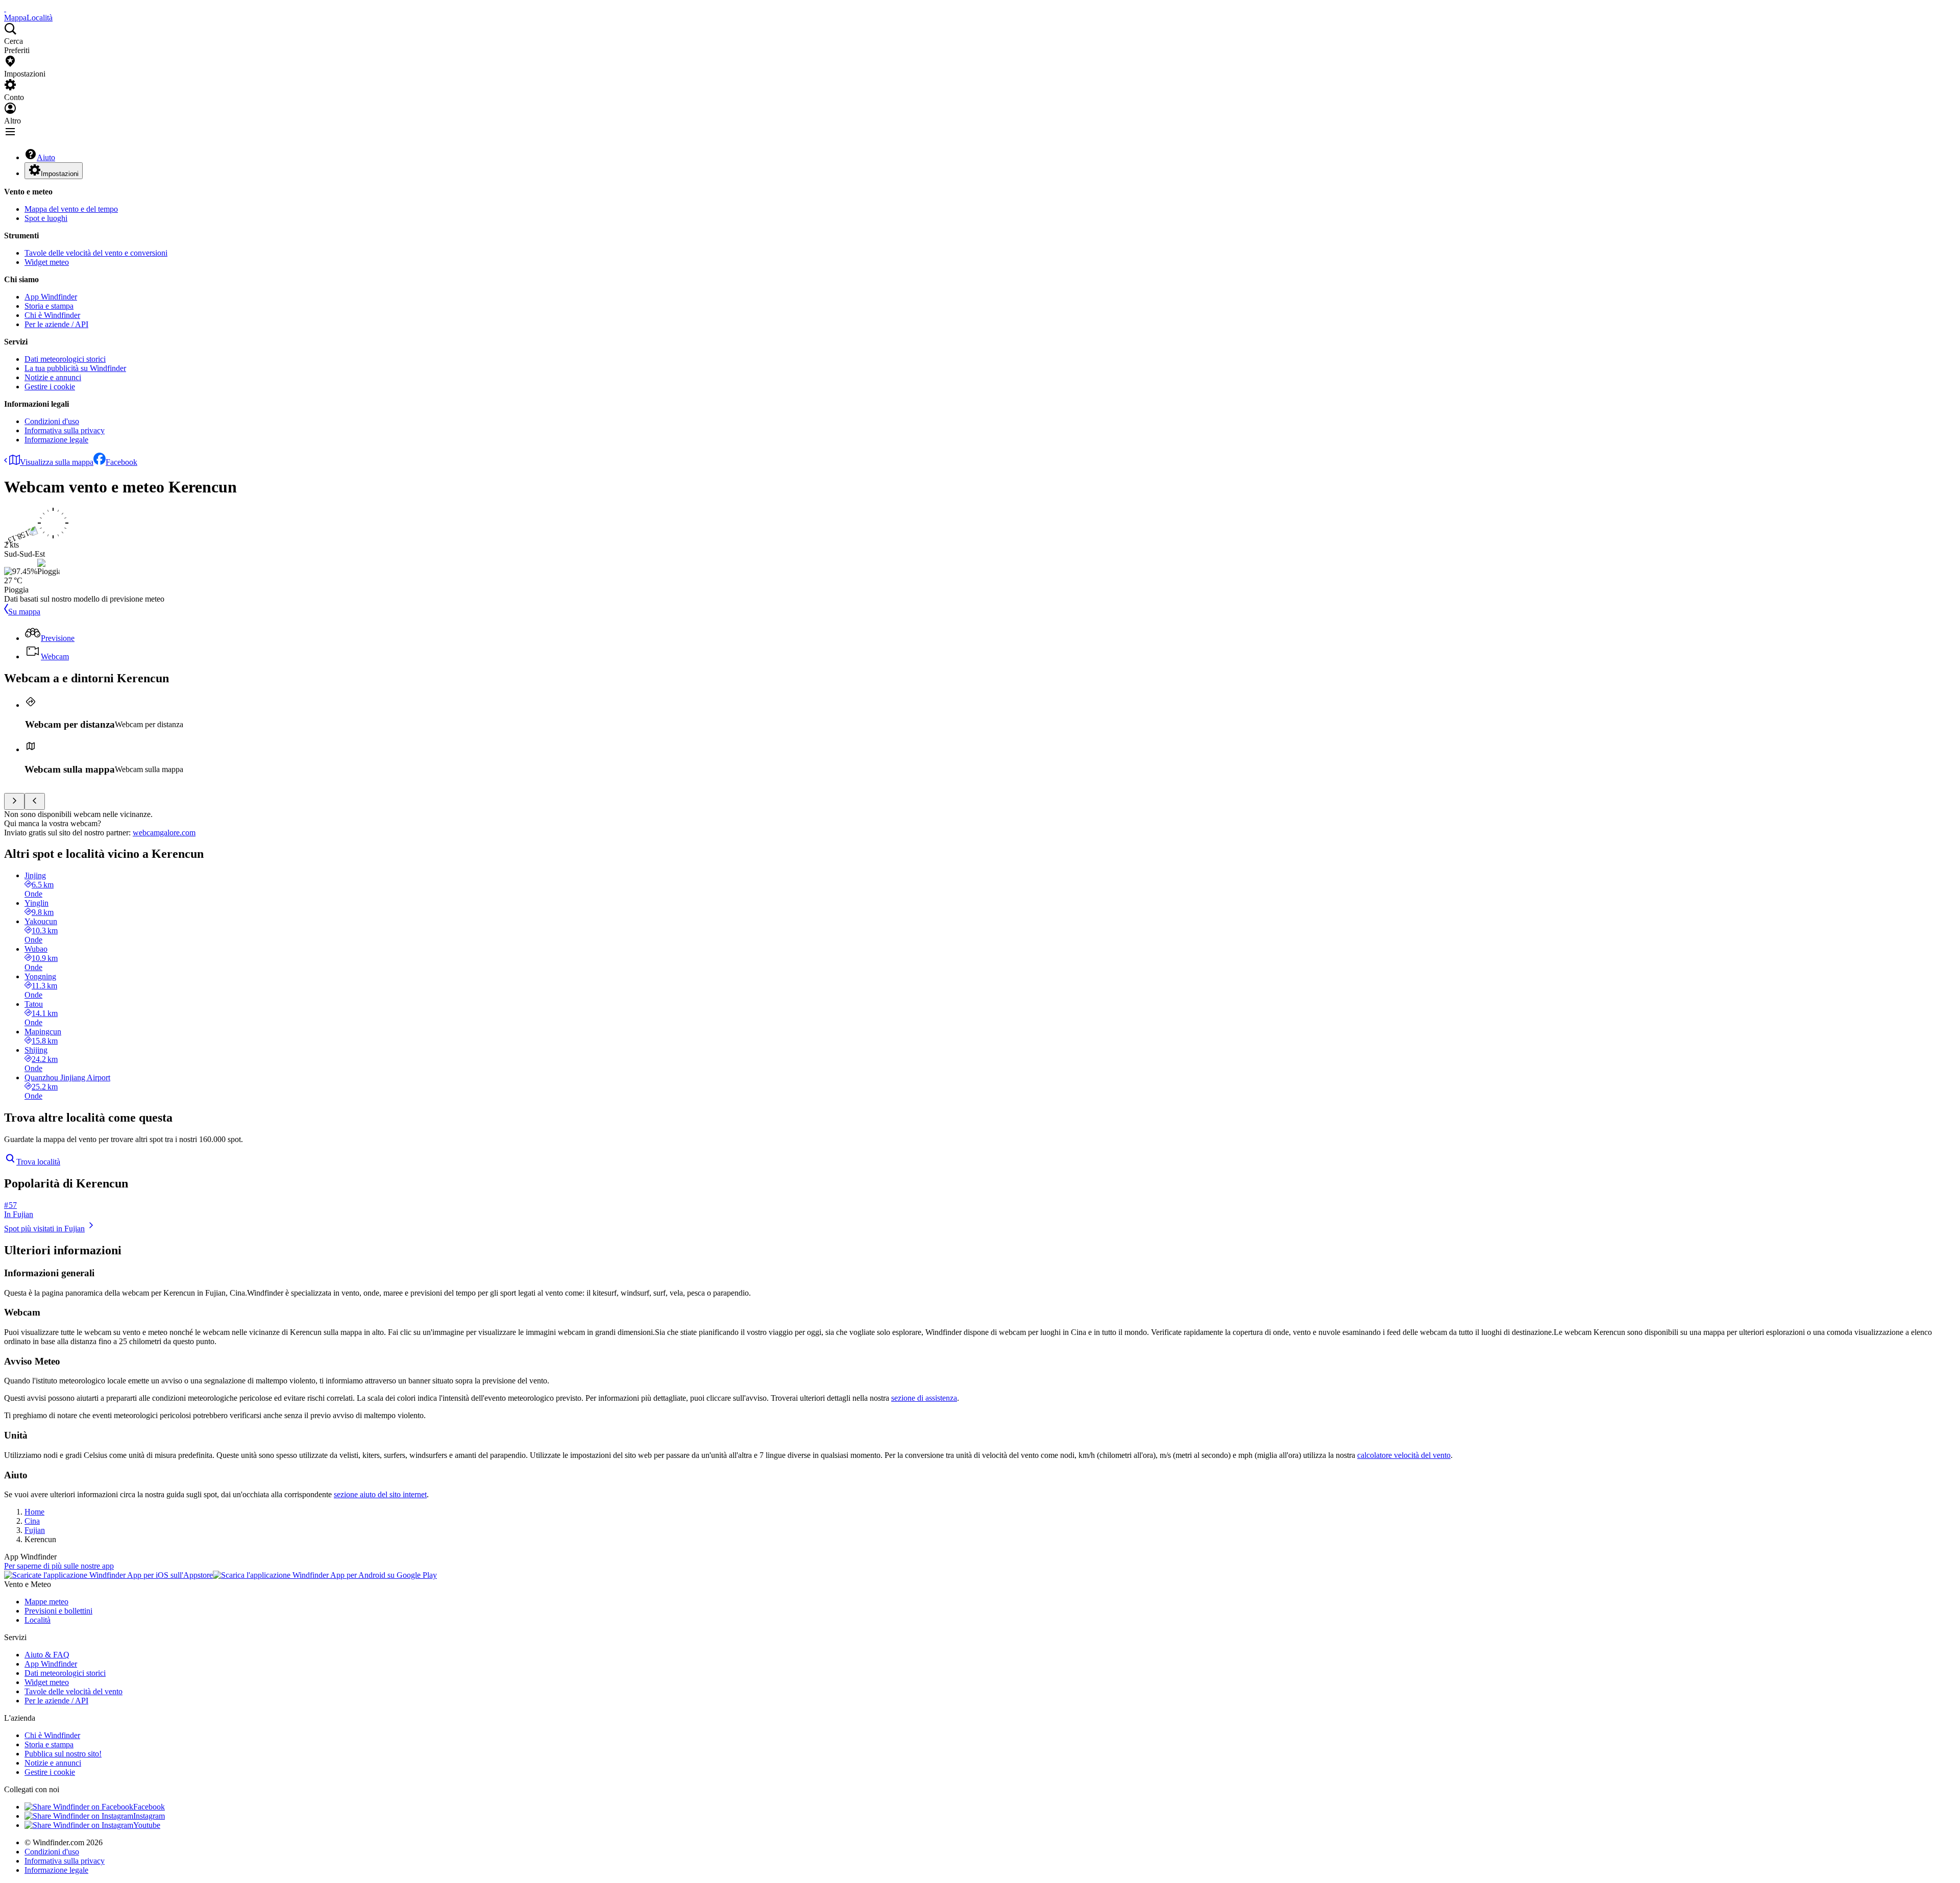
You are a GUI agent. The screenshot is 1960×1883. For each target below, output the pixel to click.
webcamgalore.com (164, 833)
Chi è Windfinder (52, 315)
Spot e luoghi (46, 218)
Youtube (147, 1825)
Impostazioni (60, 174)
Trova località (38, 1162)
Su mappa (24, 612)
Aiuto (46, 157)
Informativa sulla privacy (65, 430)
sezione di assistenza (924, 1398)
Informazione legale (56, 440)
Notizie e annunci (53, 377)
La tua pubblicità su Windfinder (75, 368)
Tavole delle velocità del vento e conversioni (96, 253)
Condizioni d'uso (52, 421)
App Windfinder (51, 297)
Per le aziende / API (56, 324)
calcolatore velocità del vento (1404, 1455)
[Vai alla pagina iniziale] (5, 8)
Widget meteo (47, 262)
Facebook (121, 462)
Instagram (149, 1816)
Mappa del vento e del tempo (71, 209)
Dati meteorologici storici (65, 359)
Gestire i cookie (50, 387)
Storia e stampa (49, 306)
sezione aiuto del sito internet (380, 1494)
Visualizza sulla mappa (57, 462)
